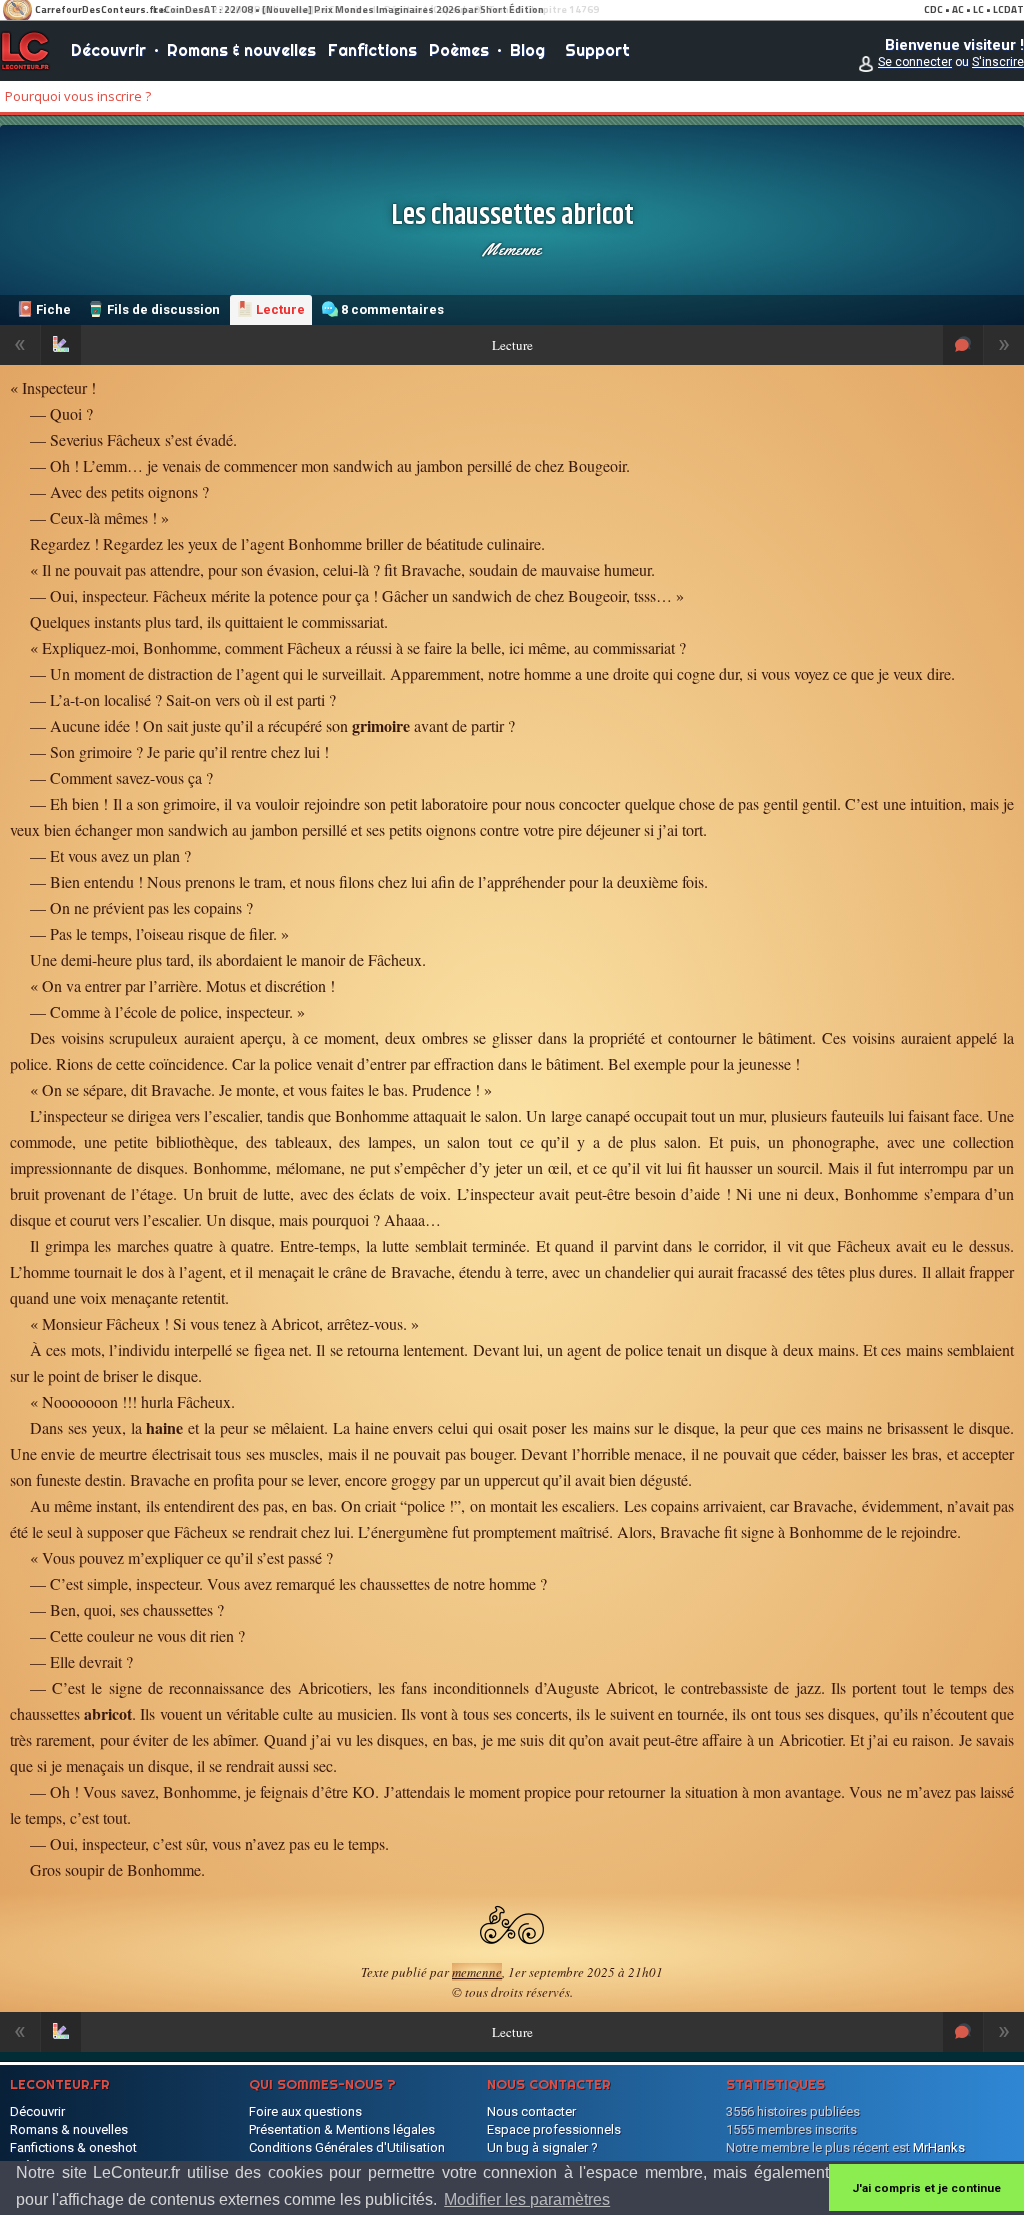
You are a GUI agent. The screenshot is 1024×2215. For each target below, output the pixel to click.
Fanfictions (372, 50)
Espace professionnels (554, 2129)
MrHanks (939, 2147)
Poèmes (459, 50)
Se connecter (915, 62)
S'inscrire (998, 62)
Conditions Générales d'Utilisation (347, 2147)
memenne (512, 249)
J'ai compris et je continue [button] (926, 2188)
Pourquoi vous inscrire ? (78, 96)
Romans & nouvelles (241, 50)
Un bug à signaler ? (542, 2147)
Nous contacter (531, 2111)
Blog (527, 50)
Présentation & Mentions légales (342, 2129)
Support (597, 50)
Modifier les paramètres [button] (527, 2199)
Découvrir (108, 50)
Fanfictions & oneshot (73, 2147)
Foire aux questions (305, 2111)
